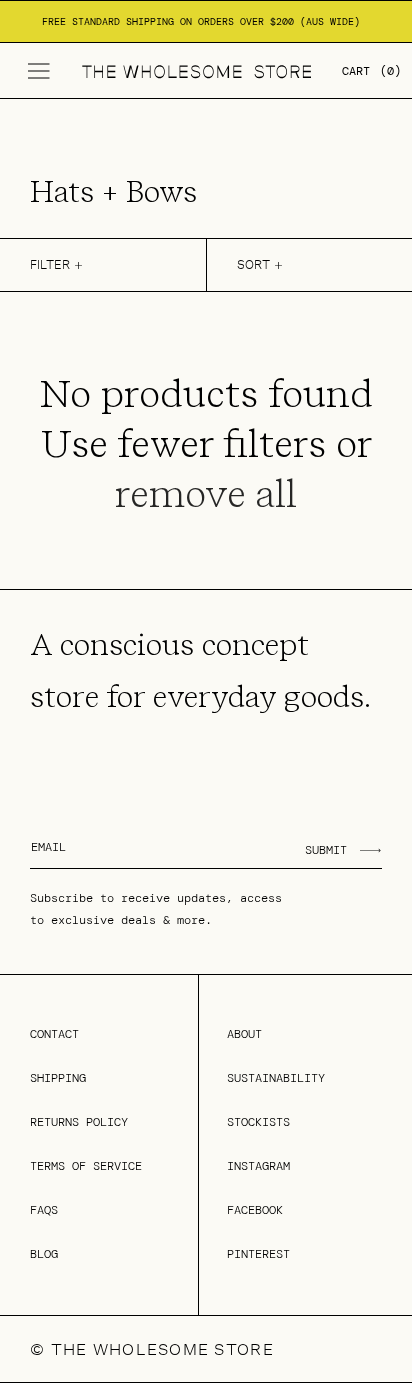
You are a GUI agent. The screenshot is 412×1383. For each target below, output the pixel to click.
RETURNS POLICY (79, 1122)
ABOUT (244, 1034)
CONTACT (54, 1034)
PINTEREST (258, 1254)
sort (253, 264)
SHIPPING (58, 1078)
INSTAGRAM (258, 1166)
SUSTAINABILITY (276, 1078)
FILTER (50, 264)
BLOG (44, 1254)
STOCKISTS (258, 1122)
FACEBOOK (255, 1210)
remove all (206, 494)
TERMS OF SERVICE (86, 1166)
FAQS (44, 1210)
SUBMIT (326, 850)
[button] (39, 71)
